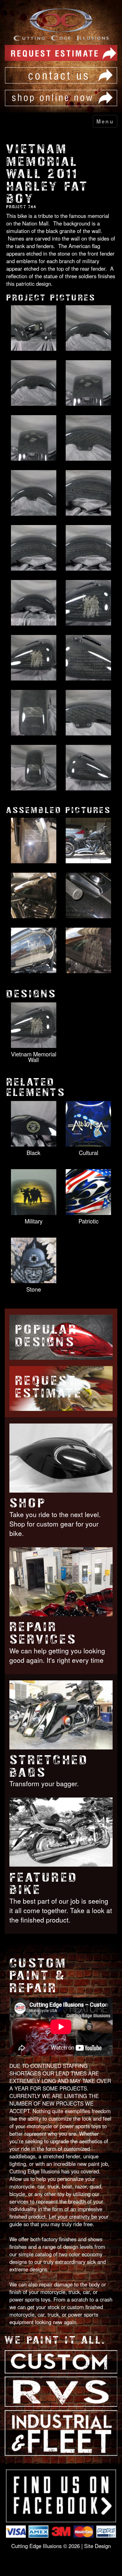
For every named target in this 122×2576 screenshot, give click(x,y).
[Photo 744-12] (88, 603)
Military (34, 1221)
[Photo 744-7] (34, 493)
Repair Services (43, 1633)
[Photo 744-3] (34, 383)
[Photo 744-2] (88, 328)
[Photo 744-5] (34, 438)
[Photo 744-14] (88, 658)
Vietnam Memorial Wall (34, 1057)
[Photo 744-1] (34, 328)
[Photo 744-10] (88, 548)
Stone (34, 1289)
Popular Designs (46, 1336)
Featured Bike (43, 1884)
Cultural (89, 1152)
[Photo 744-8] (88, 493)
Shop (28, 1503)
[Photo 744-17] (34, 768)
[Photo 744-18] (88, 768)
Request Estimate (49, 1387)
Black (33, 1152)
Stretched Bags (49, 1766)
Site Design (97, 2546)
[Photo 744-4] (88, 383)
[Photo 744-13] (34, 658)
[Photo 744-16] (88, 713)
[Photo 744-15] (34, 713)
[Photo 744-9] (34, 548)
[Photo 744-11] (34, 603)
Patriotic (89, 1221)
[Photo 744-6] (88, 438)
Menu (105, 121)
